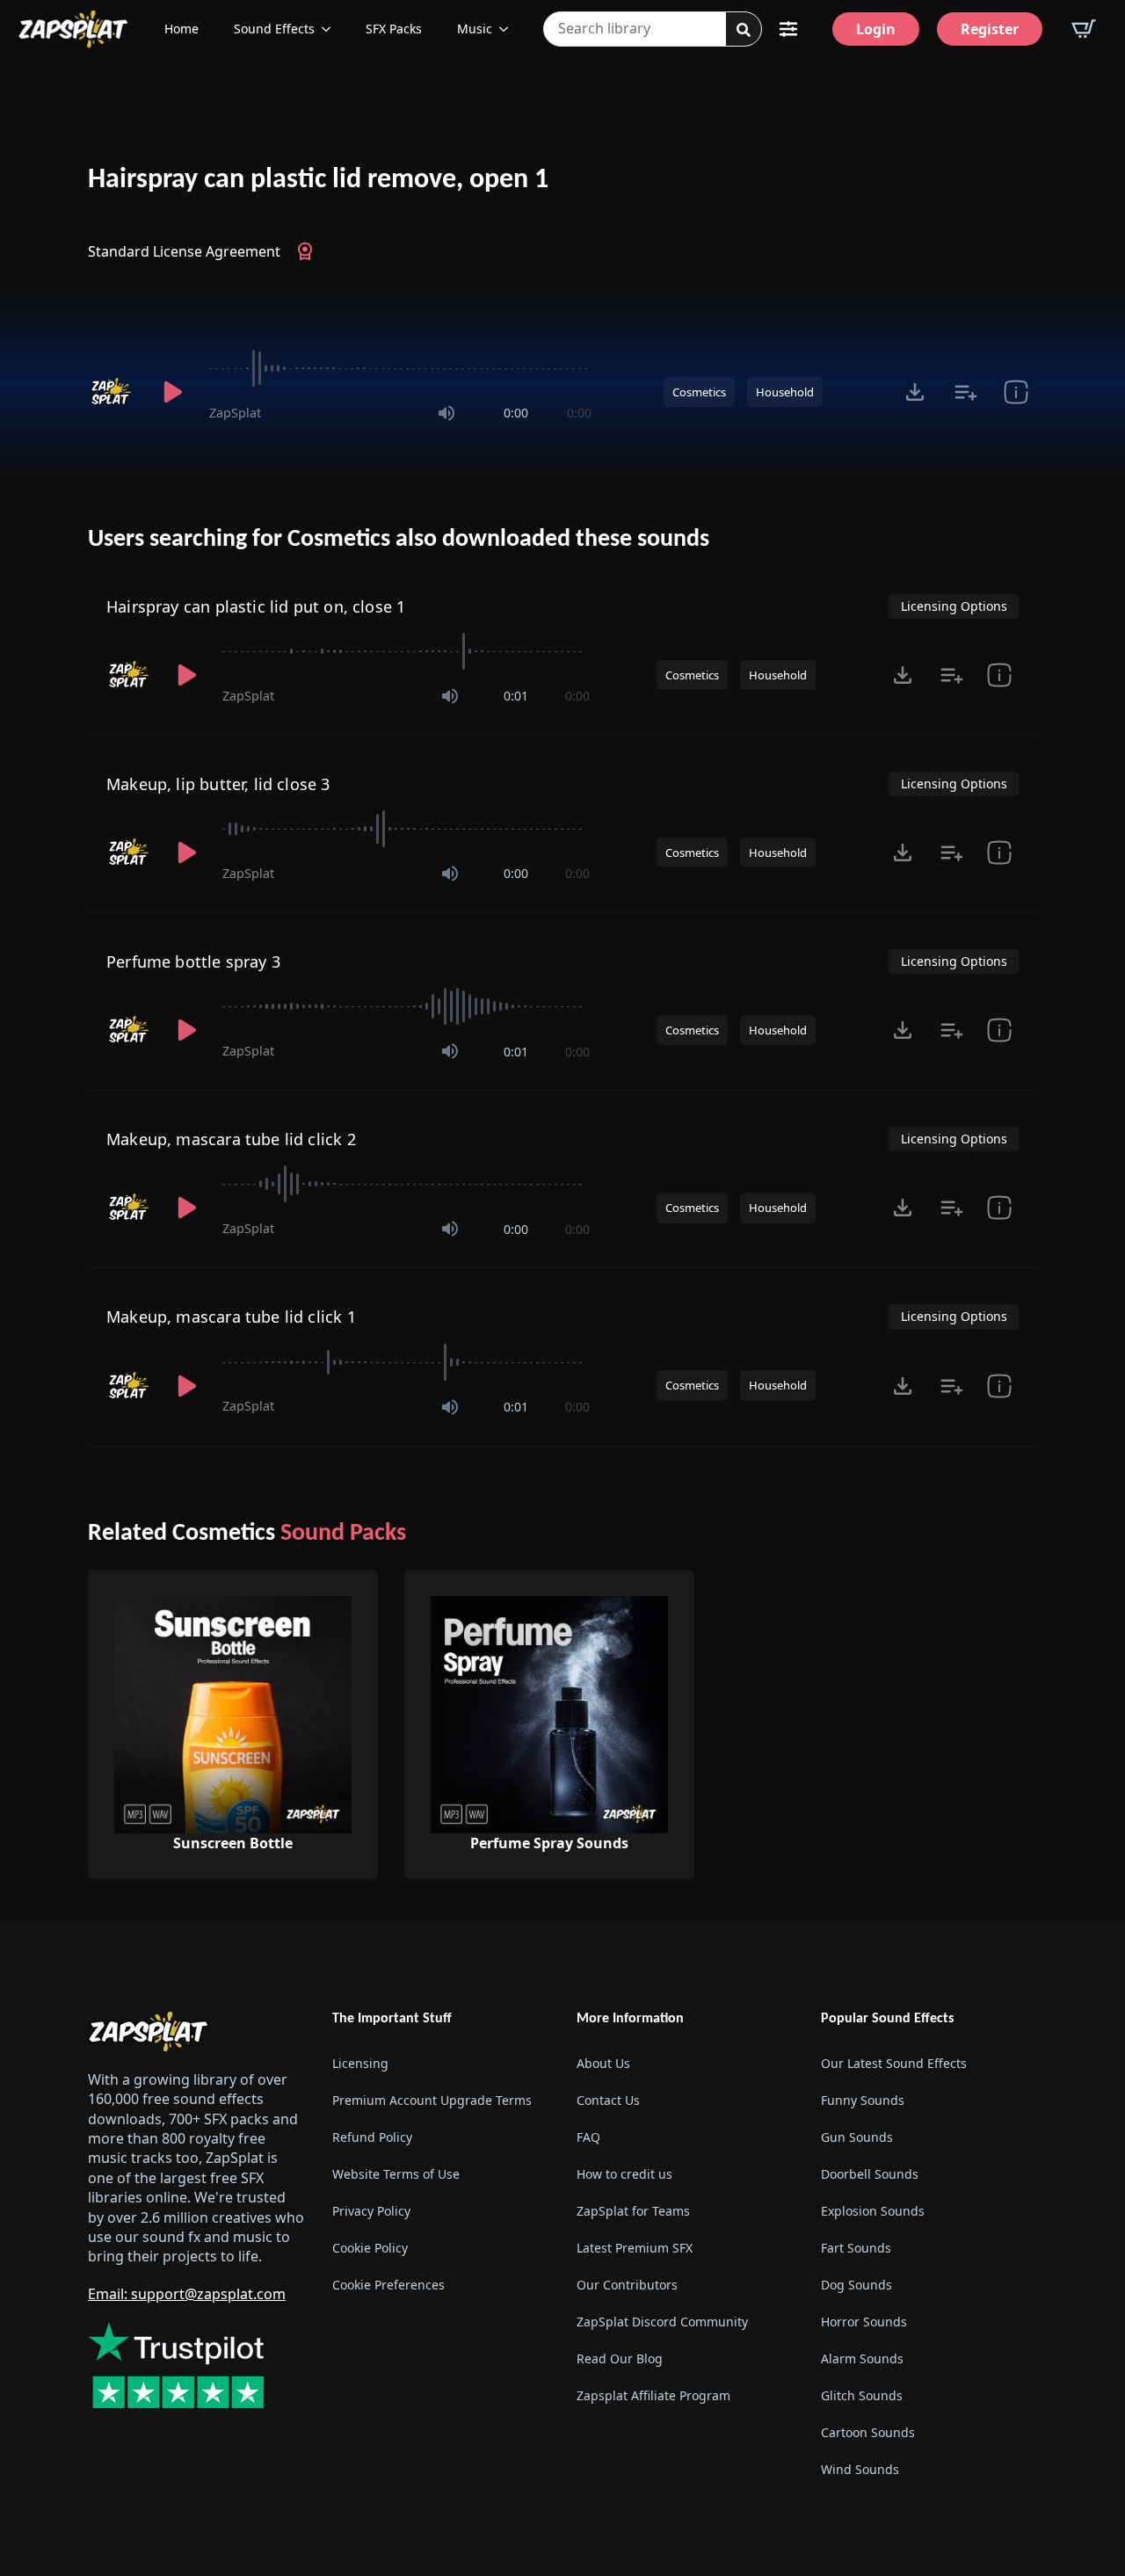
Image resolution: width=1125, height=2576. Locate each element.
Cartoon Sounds (868, 2432)
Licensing (360, 2063)
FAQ (588, 2137)
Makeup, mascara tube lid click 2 (231, 1139)
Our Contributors (627, 2285)
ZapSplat (235, 413)
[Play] (172, 392)
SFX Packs (394, 29)
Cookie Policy (370, 2248)
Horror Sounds (864, 2322)
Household (785, 392)
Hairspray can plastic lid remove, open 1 (318, 180)
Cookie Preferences (388, 2285)
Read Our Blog (620, 2358)
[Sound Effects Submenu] (331, 29)
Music (475, 29)
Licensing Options (954, 606)
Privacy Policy (371, 2211)
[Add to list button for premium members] (965, 392)
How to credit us (624, 2174)
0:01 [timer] (516, 696)
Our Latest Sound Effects (894, 2063)
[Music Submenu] (509, 29)
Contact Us (608, 2100)
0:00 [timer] (516, 413)
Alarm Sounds (862, 2358)
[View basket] (1084, 29)
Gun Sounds (857, 2137)
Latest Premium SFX (635, 2248)
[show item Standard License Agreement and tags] (1016, 392)
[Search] (744, 30)
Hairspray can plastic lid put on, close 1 (256, 606)
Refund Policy (372, 2137)
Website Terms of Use (396, 2174)
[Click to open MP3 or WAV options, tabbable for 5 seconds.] (915, 392)
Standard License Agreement (184, 251)
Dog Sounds (856, 2285)
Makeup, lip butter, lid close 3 (218, 784)
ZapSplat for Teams (633, 2211)
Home (181, 29)
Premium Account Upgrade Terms (432, 2100)
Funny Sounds (863, 2100)
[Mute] (446, 413)
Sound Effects (274, 29)
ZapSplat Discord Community (662, 2322)
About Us (603, 2063)
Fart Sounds (856, 2248)
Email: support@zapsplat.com (187, 2294)
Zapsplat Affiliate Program (653, 2395)
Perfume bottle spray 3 (193, 961)
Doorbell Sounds (870, 2174)
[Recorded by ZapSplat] (112, 392)
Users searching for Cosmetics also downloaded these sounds (399, 540)
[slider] (400, 368)
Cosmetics (699, 392)
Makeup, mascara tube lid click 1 (231, 1317)
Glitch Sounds (862, 2395)
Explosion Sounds (873, 2211)
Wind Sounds (860, 2469)
